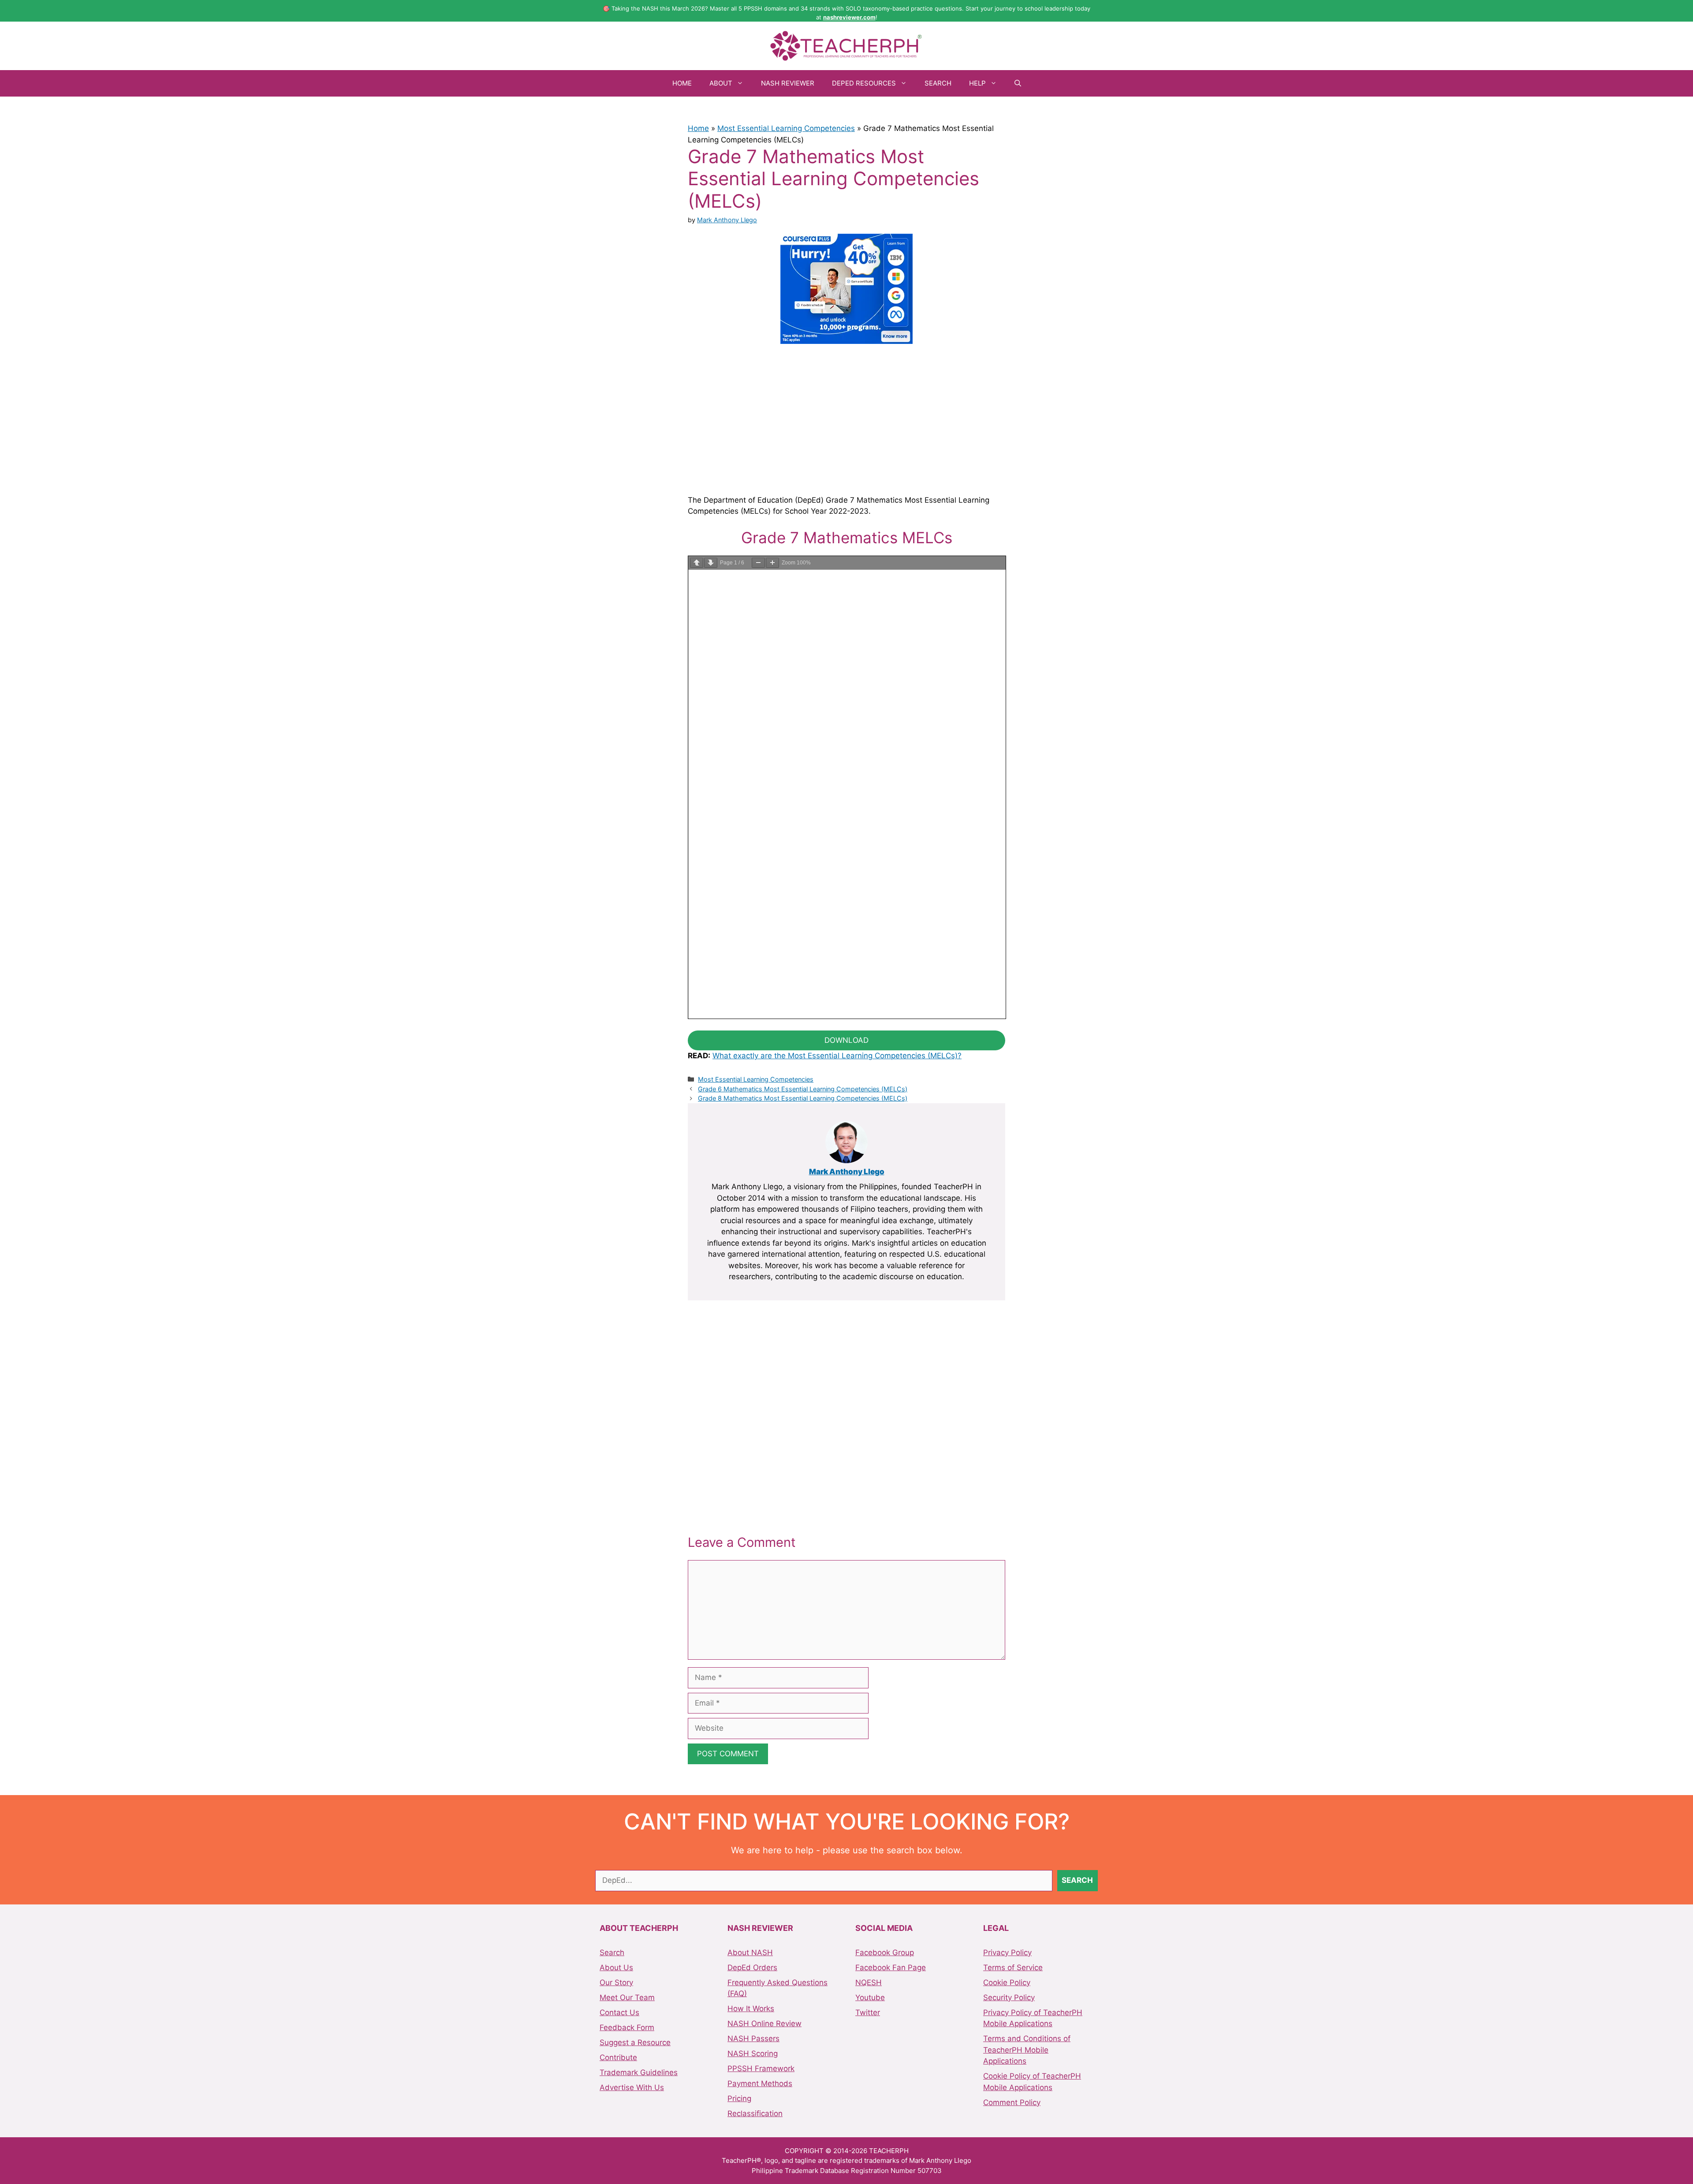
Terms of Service (1013, 1967)
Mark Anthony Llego (847, 1172)
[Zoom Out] (758, 563)
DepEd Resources (864, 83)
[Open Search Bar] (1018, 83)
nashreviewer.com (849, 17)
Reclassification (755, 2113)
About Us (616, 1967)
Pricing (739, 2098)
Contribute (618, 2057)
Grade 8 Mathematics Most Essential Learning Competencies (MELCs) (803, 1098)
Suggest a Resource (635, 2042)
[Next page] (711, 563)
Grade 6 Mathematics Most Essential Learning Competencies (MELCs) (803, 1089)
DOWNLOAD (846, 1040)
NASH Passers (753, 2038)
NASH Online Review (764, 2023)
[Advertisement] (846, 418)
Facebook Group (885, 1953)
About (721, 83)
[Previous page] (697, 563)
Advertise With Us (632, 2087)
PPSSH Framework (761, 2068)
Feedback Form (627, 2027)
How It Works (751, 2009)
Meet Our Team (627, 1997)
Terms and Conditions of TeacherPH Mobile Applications (1027, 2050)
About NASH (750, 1953)
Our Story (616, 1982)
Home (682, 83)
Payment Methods (760, 2083)
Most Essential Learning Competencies (786, 128)
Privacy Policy (1007, 1953)
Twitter (868, 2012)
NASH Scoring (753, 2053)
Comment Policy (1012, 2102)
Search (938, 83)
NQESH (869, 1982)
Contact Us (619, 2012)
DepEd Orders (752, 1967)
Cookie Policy (1007, 1982)
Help (977, 83)
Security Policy (1009, 1997)
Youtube (870, 1997)
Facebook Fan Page (891, 1967)
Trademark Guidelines (639, 2072)
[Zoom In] (772, 563)
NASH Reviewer (788, 83)
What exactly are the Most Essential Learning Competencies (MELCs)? (837, 1056)
